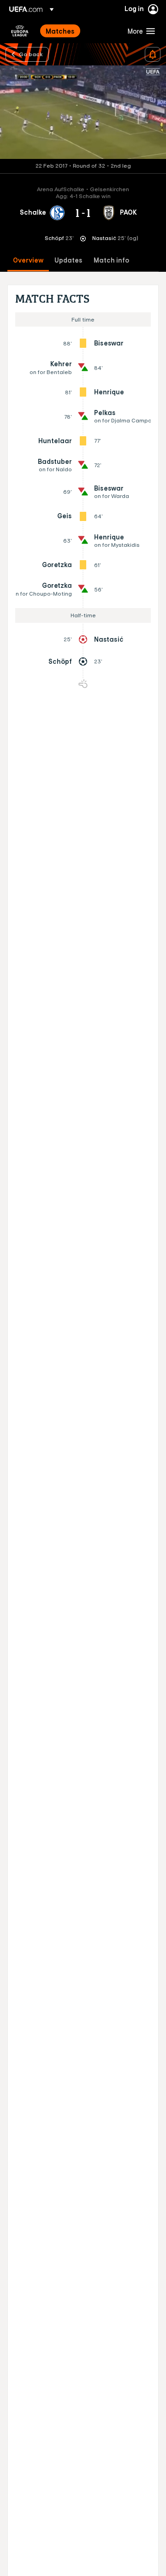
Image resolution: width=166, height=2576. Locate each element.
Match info (111, 261)
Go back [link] (31, 54)
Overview (28, 261)
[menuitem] (79, 31)
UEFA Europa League (20, 31)
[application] (83, 112)
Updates (68, 261)
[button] (139, 31)
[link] (60, 31)
